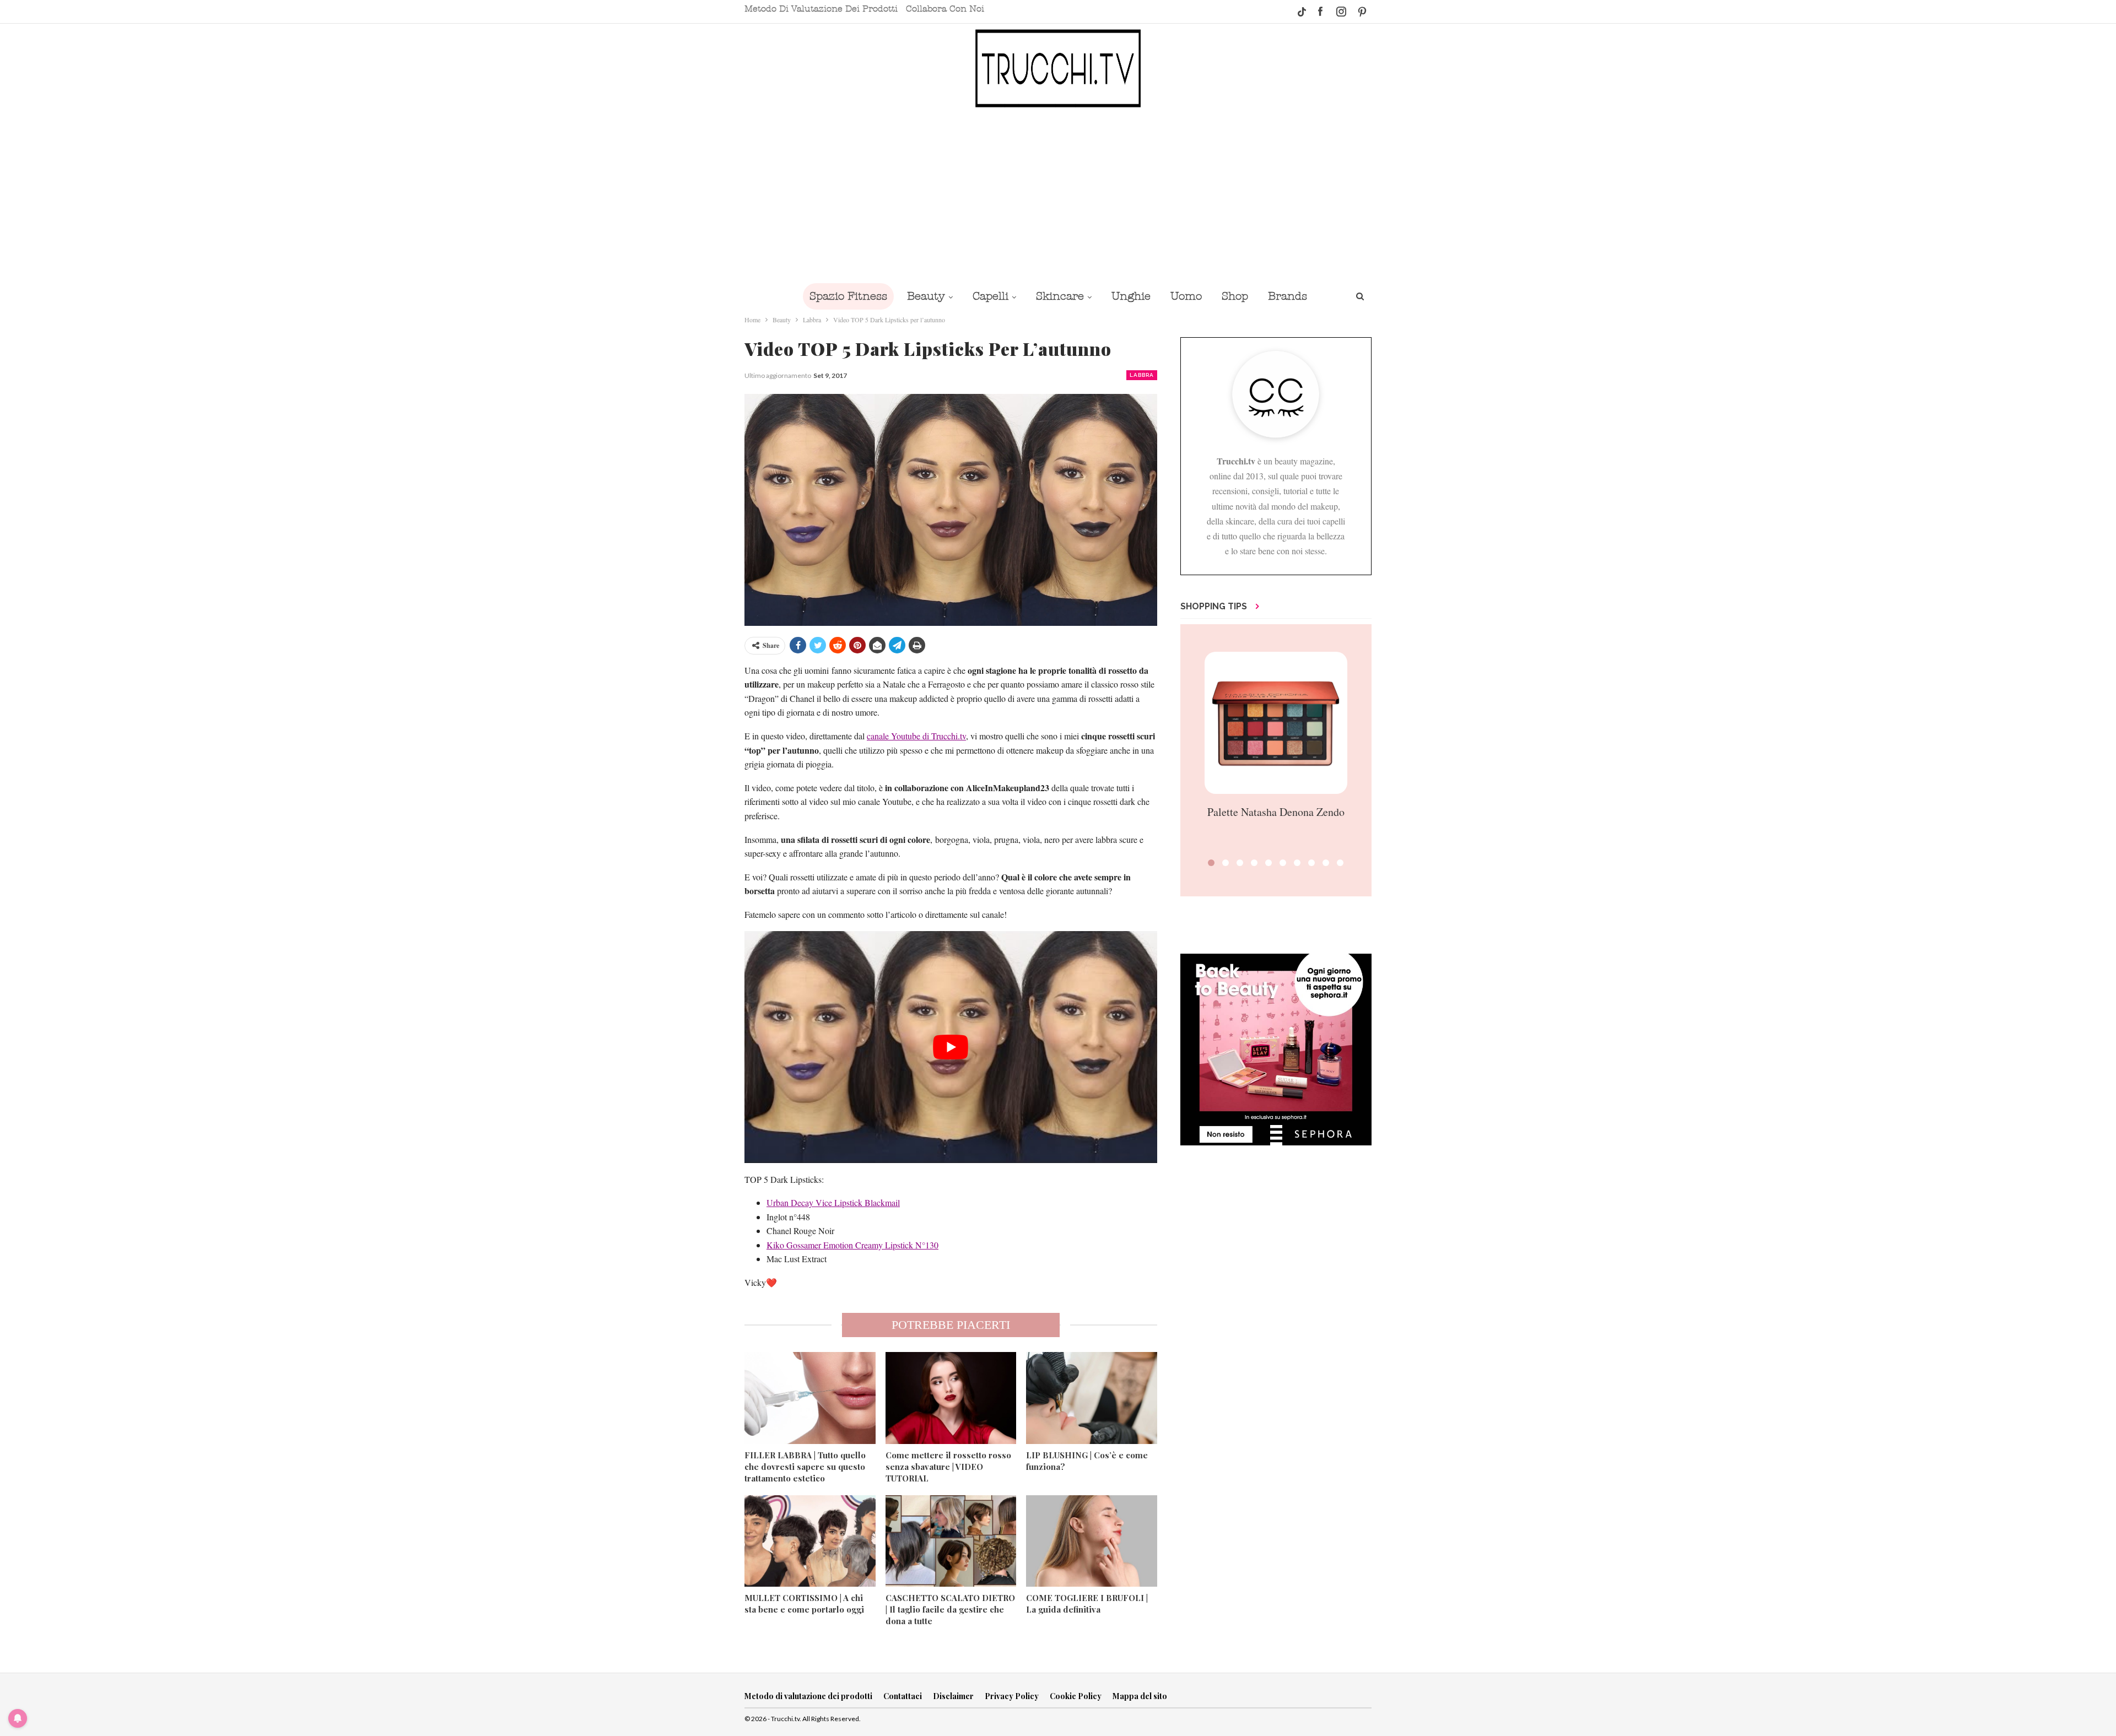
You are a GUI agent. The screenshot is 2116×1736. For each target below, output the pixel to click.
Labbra (1142, 375)
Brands (1288, 296)
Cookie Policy (1076, 1696)
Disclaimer (953, 1696)
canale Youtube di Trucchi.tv (916, 736)
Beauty (926, 296)
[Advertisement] (1058, 194)
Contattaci (903, 1696)
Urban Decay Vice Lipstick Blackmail (833, 1202)
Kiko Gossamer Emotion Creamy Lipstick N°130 (852, 1245)
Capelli (990, 296)
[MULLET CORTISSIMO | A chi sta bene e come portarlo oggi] (810, 1541)
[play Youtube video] (951, 1047)
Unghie (1131, 296)
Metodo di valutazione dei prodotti (821, 9)
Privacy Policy (1012, 1696)
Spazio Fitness (848, 296)
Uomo (1186, 296)
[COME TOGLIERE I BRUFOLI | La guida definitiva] (1092, 1541)
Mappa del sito (1140, 1696)
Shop (1235, 296)
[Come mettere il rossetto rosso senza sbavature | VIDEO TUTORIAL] (951, 1398)
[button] (1211, 863)
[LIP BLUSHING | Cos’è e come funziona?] (1092, 1398)
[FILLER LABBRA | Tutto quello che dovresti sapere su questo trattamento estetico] (810, 1398)
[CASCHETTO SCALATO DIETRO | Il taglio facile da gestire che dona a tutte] (951, 1541)
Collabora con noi (945, 9)
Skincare (1060, 296)
